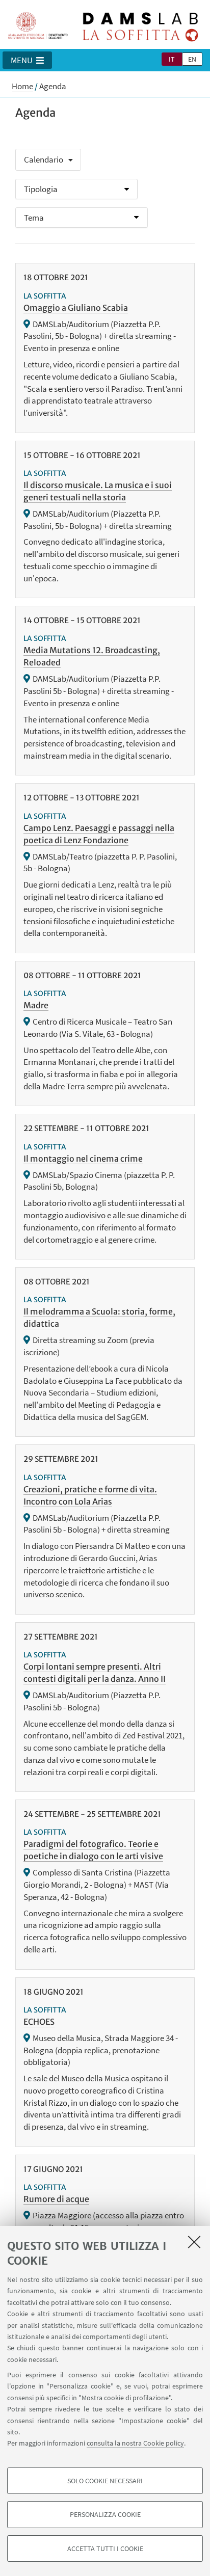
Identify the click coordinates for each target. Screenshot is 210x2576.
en (192, 59)
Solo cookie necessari (105, 2481)
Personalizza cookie (105, 2514)
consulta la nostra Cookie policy (135, 2443)
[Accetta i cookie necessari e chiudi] (194, 2242)
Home (22, 86)
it (172, 59)
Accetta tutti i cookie (105, 2548)
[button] (27, 60)
